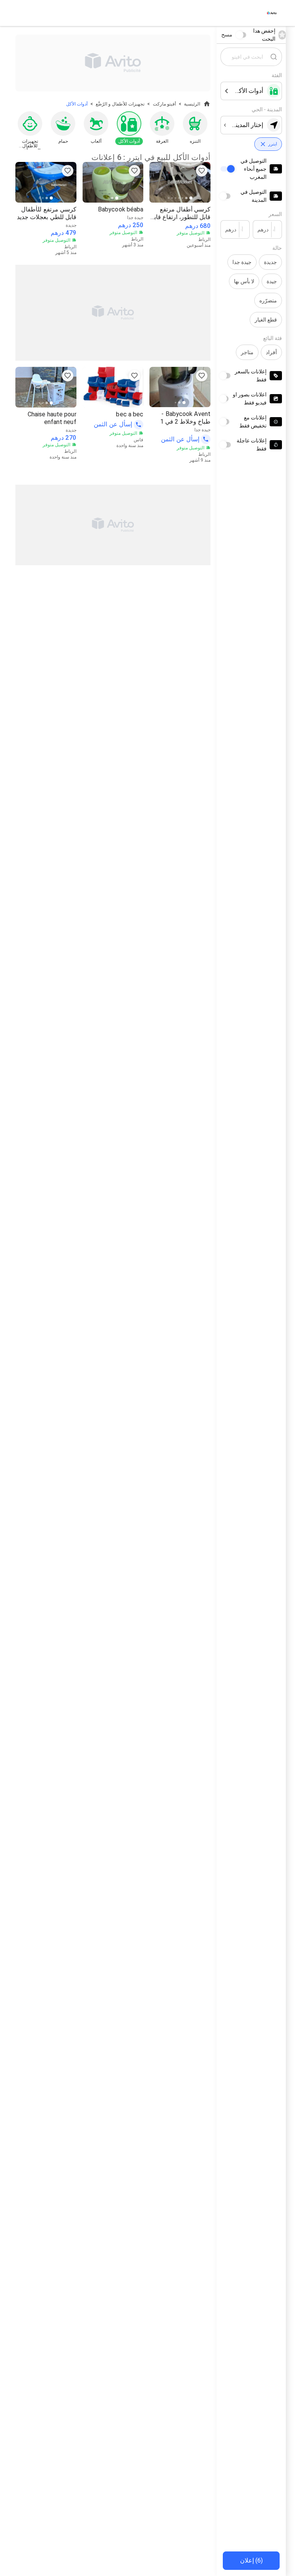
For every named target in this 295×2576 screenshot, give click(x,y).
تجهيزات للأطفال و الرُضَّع (120, 104)
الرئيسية (192, 104)
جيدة (272, 281)
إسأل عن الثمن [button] (180, 439)
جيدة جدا (242, 262)
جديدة (270, 262)
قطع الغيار (266, 320)
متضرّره (268, 300)
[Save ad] (202, 171)
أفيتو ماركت (164, 104)
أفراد (271, 352)
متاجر (247, 352)
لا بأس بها (244, 281)
